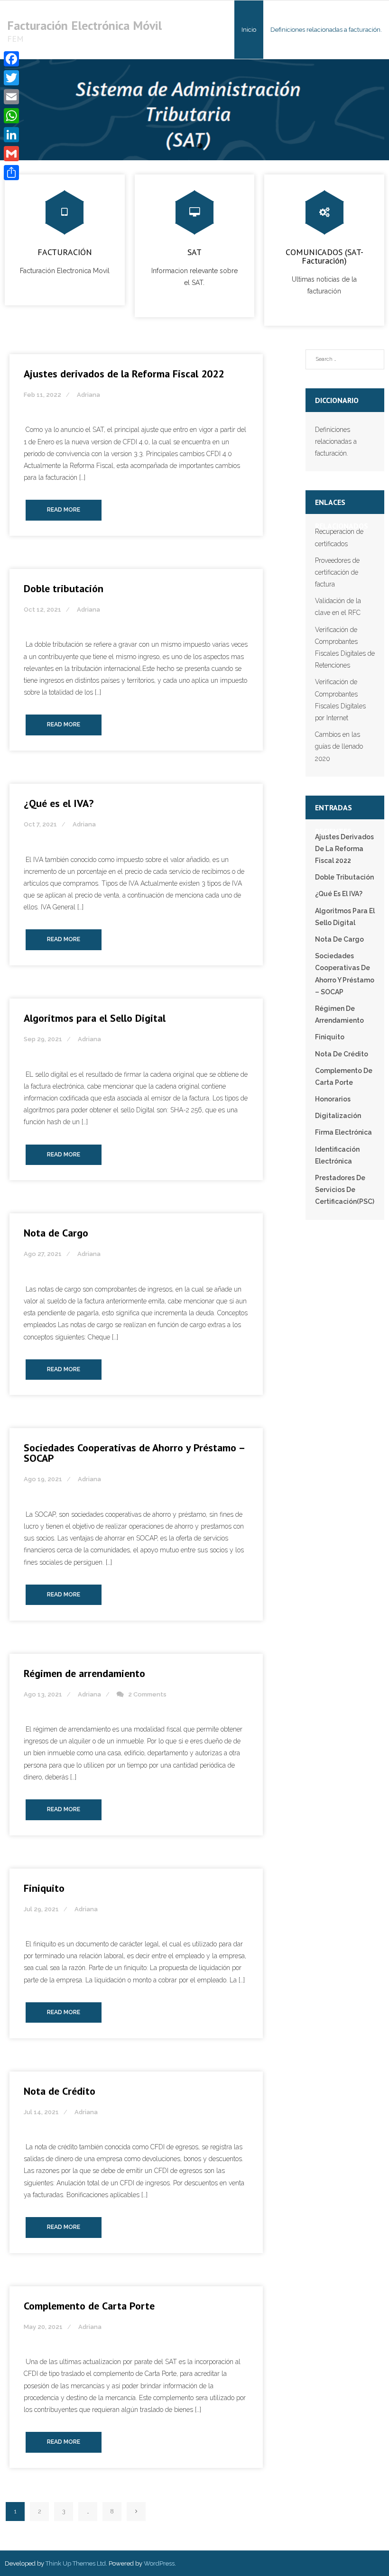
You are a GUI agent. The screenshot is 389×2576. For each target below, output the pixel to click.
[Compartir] (11, 173)
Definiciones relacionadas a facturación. (336, 441)
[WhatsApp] (11, 116)
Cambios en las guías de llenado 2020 (339, 746)
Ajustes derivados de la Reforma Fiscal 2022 (124, 374)
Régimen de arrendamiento (84, 1673)
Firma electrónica (343, 1132)
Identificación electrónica (337, 1155)
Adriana (88, 395)
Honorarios (333, 1099)
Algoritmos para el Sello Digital (95, 1018)
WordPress (159, 2563)
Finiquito (44, 1888)
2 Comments (147, 1694)
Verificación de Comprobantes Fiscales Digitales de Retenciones (345, 648)
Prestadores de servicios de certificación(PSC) (345, 1190)
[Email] (11, 97)
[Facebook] (11, 59)
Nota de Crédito (60, 2091)
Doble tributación (64, 588)
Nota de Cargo (56, 1233)
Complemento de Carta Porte (89, 2306)
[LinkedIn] (11, 135)
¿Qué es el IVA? (59, 803)
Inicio (249, 30)
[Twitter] (11, 78)
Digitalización (338, 1116)
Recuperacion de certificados (339, 537)
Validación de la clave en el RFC (338, 607)
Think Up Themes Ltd (76, 2563)
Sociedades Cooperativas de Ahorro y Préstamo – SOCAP (134, 1453)
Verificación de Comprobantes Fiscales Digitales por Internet (340, 700)
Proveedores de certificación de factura (337, 572)
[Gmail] (11, 154)
